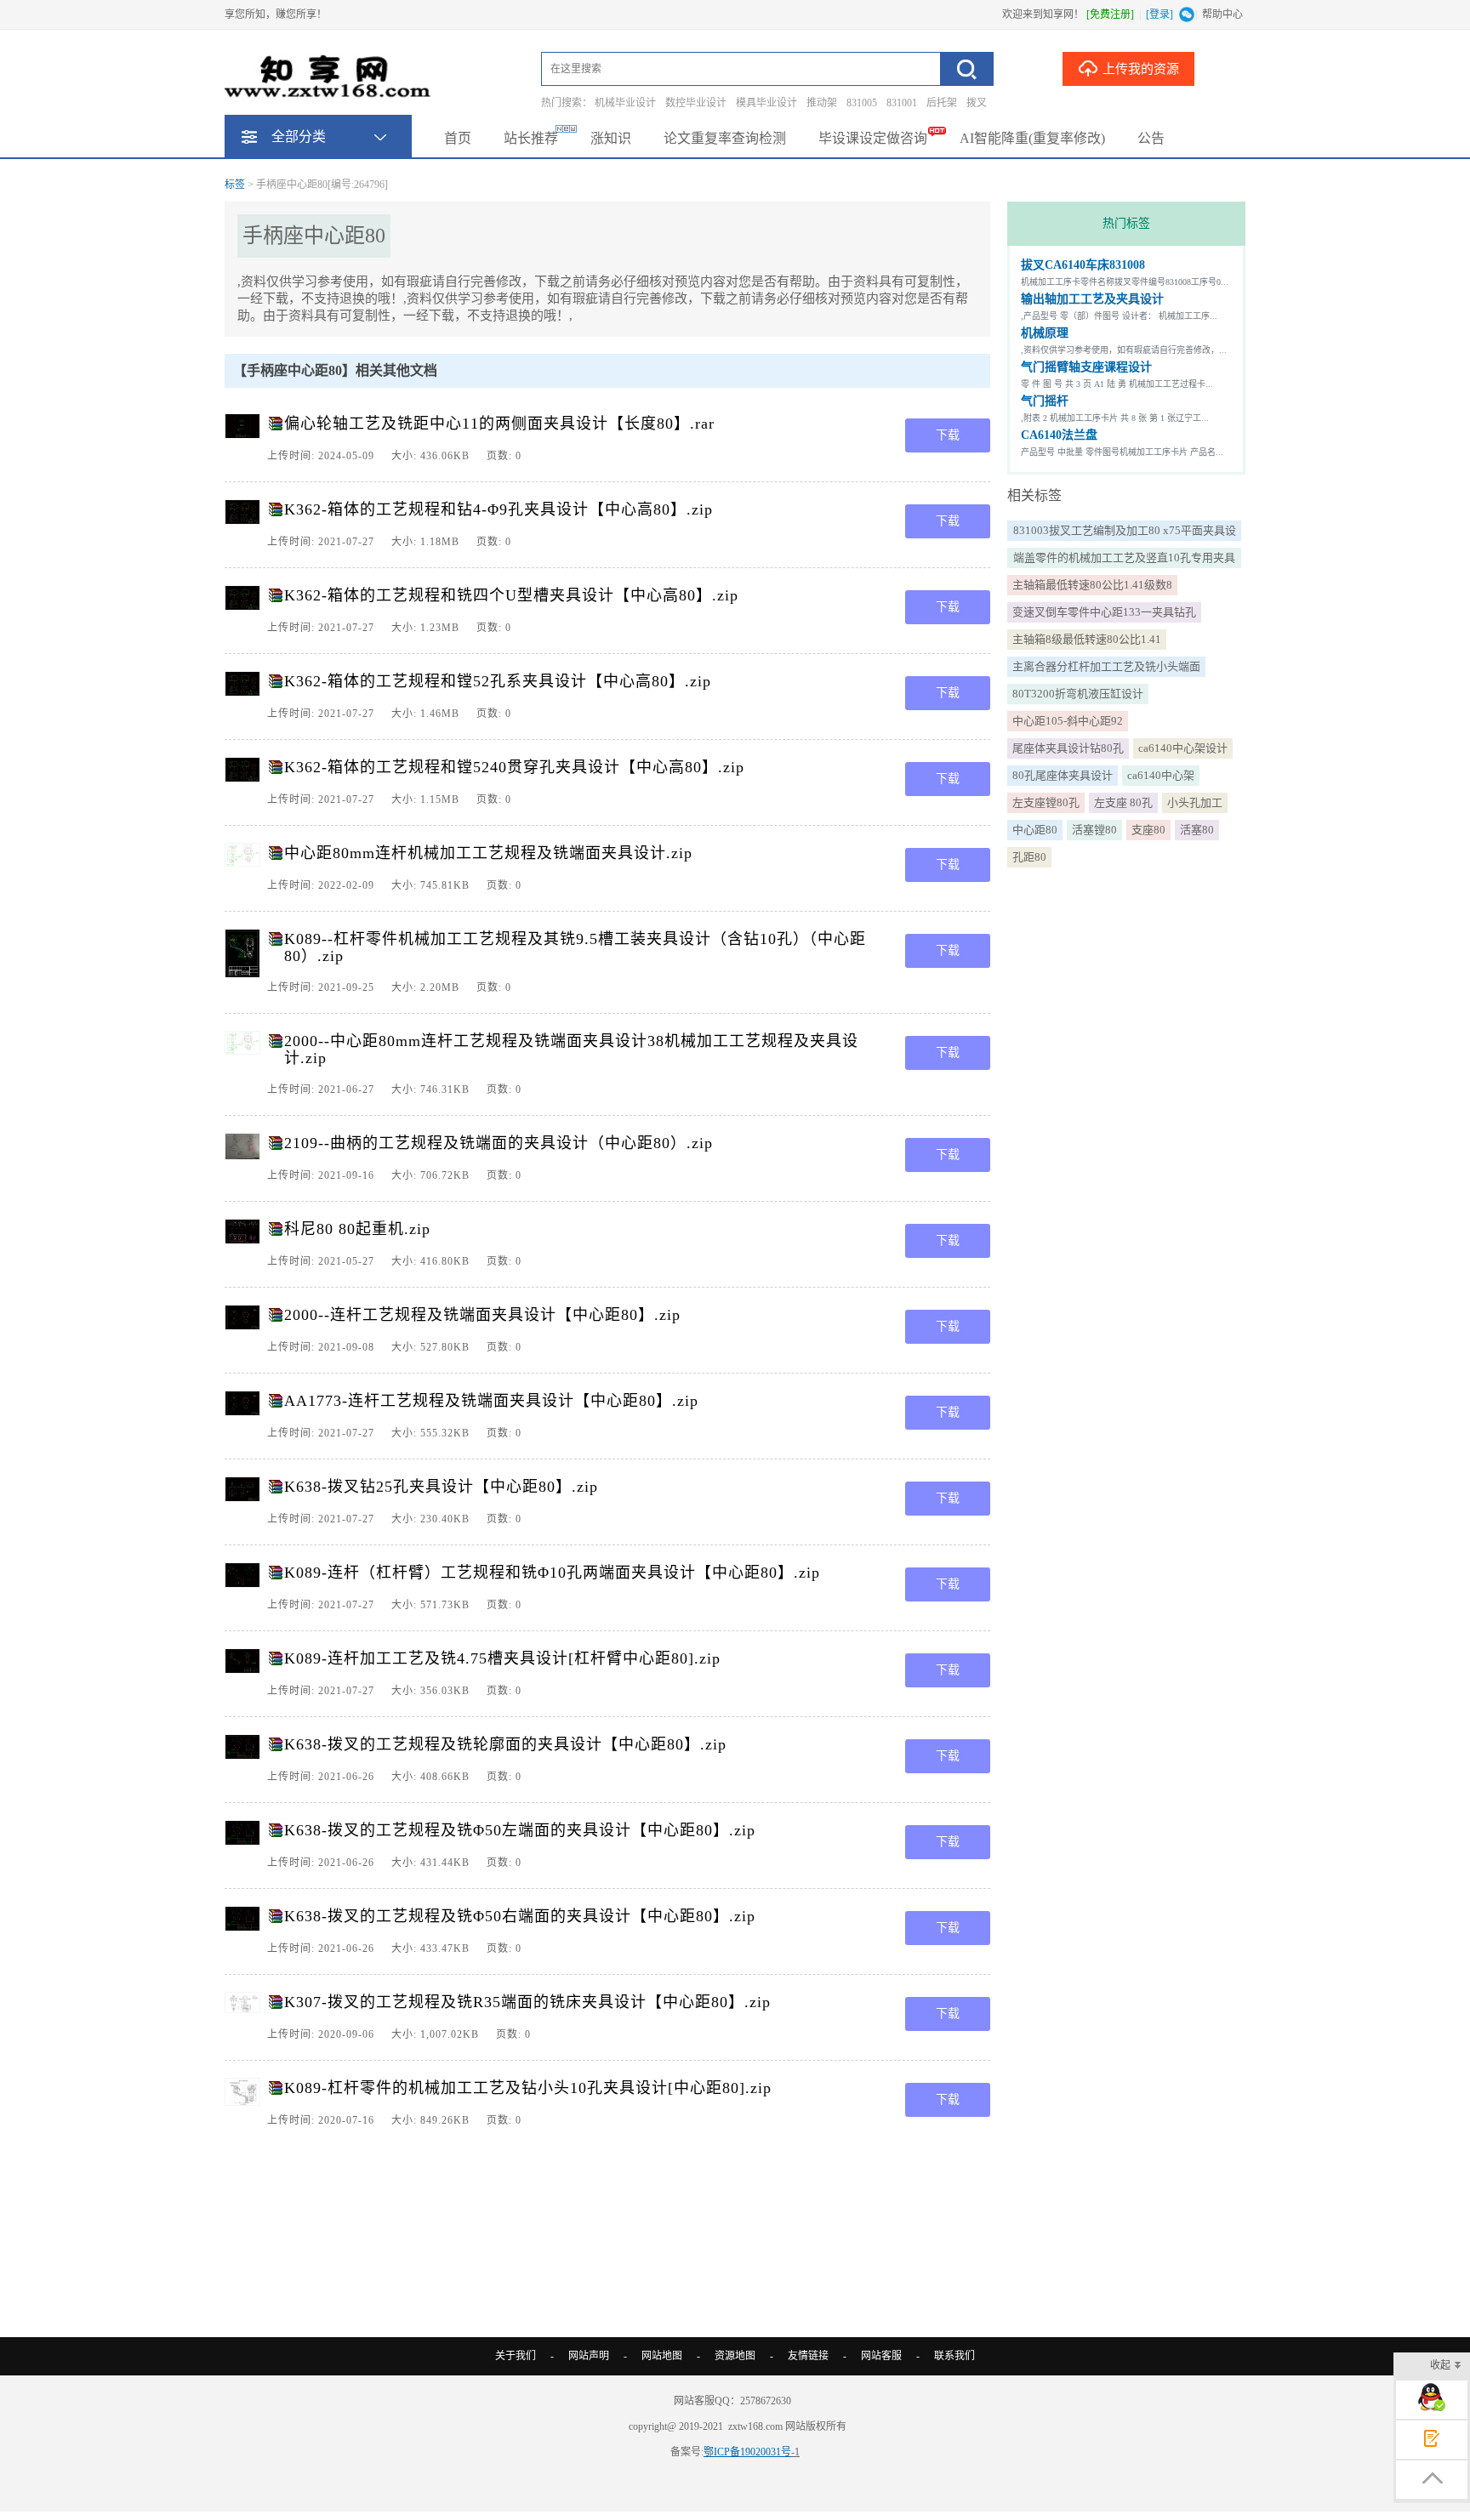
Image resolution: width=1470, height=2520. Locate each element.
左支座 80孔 (1123, 802)
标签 (235, 185)
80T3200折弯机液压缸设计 (1078, 694)
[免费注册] (1110, 14)
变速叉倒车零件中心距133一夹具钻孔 (1104, 612)
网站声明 (589, 2356)
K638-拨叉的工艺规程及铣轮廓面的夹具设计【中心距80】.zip (505, 1744)
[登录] (1159, 14)
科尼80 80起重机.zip (357, 1229)
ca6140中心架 (1161, 775)
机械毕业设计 (625, 103)
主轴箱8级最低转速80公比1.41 (1087, 639)
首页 (458, 138)
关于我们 (516, 2356)
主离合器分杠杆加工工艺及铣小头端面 (1106, 666)
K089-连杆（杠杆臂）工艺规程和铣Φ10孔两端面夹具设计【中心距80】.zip (552, 1573)
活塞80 (1197, 830)
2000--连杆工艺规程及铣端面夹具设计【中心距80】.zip (482, 1315)
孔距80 (1029, 857)
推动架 (822, 103)
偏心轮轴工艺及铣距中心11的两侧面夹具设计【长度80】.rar (499, 424)
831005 (862, 103)
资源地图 (735, 2356)
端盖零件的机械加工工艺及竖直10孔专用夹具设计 (1124, 560)
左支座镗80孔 (1046, 802)
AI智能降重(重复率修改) (1032, 138)
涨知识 (611, 138)
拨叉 (977, 103)
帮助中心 (1222, 14)
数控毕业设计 (696, 103)
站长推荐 (531, 138)
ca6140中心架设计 (1183, 748)
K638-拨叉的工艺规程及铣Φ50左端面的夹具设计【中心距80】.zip (520, 1830)
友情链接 (808, 2356)
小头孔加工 (1195, 802)
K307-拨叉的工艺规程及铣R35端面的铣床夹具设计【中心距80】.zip (527, 2002)
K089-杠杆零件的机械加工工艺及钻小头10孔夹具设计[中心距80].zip (528, 2088)
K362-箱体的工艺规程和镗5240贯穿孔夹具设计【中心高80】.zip (514, 767)
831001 (902, 103)
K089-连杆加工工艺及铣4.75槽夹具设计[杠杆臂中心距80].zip (502, 1658)
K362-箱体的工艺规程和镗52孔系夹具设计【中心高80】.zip (498, 681)
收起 (1440, 2365)
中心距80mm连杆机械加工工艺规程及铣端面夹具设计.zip (488, 853)
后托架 (942, 103)
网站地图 (662, 2356)
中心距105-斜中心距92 (1068, 721)
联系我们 (954, 2356)
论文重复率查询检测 (725, 138)
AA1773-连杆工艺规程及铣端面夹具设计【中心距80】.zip (491, 1401)
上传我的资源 (1141, 69)
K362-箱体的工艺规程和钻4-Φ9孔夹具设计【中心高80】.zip (499, 509)
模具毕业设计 (766, 103)
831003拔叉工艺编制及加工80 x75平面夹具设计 (1125, 532)
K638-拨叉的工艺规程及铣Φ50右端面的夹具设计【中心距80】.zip (520, 1916)
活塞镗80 (1094, 830)
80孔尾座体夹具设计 (1063, 775)
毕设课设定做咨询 (873, 138)
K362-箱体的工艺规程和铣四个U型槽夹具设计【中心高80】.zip (511, 595)
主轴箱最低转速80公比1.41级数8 (1092, 585)
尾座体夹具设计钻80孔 (1068, 748)
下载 (948, 435)
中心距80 (1035, 830)
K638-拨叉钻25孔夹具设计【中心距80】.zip (441, 1487)
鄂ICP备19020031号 (747, 2452)
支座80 (1148, 830)
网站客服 (881, 2356)
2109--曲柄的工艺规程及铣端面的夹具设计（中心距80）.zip (499, 1143)
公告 (1151, 138)
